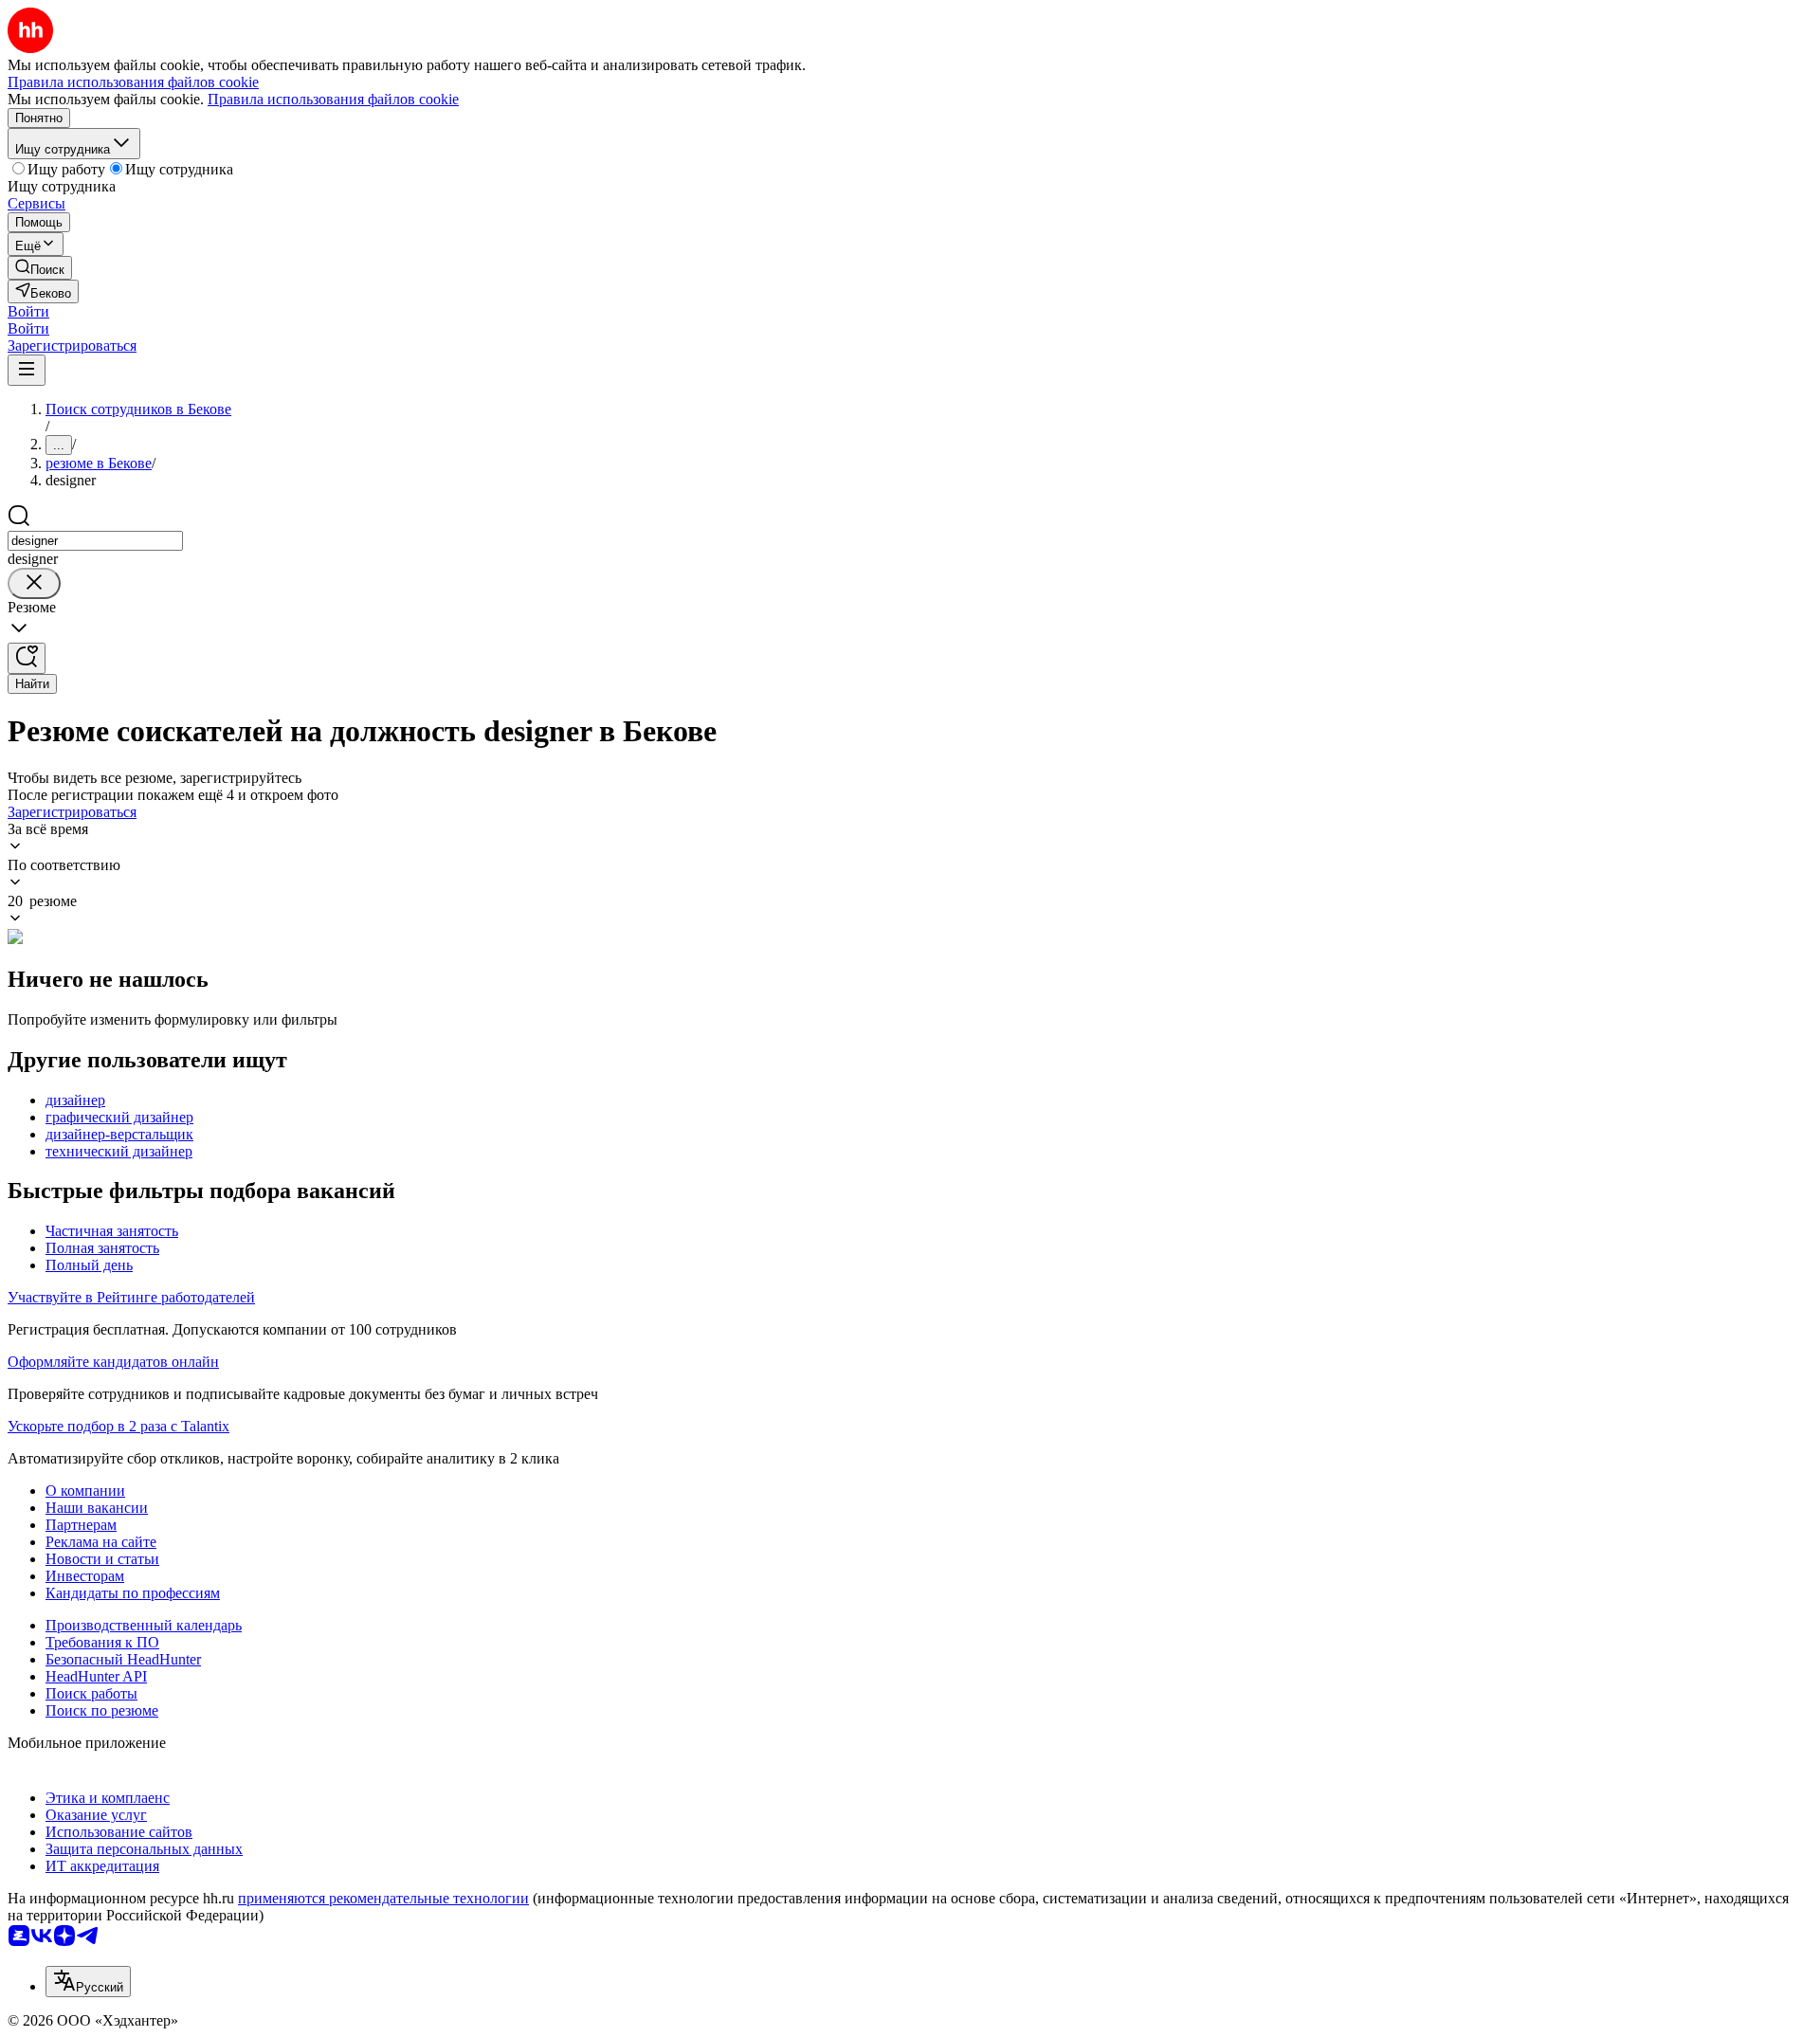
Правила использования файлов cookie (333, 99)
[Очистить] (34, 583)
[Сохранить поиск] (27, 658)
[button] (28, 311)
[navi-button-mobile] (27, 370)
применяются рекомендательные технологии (383, 1898)
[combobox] (95, 541)
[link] (40, 268)
